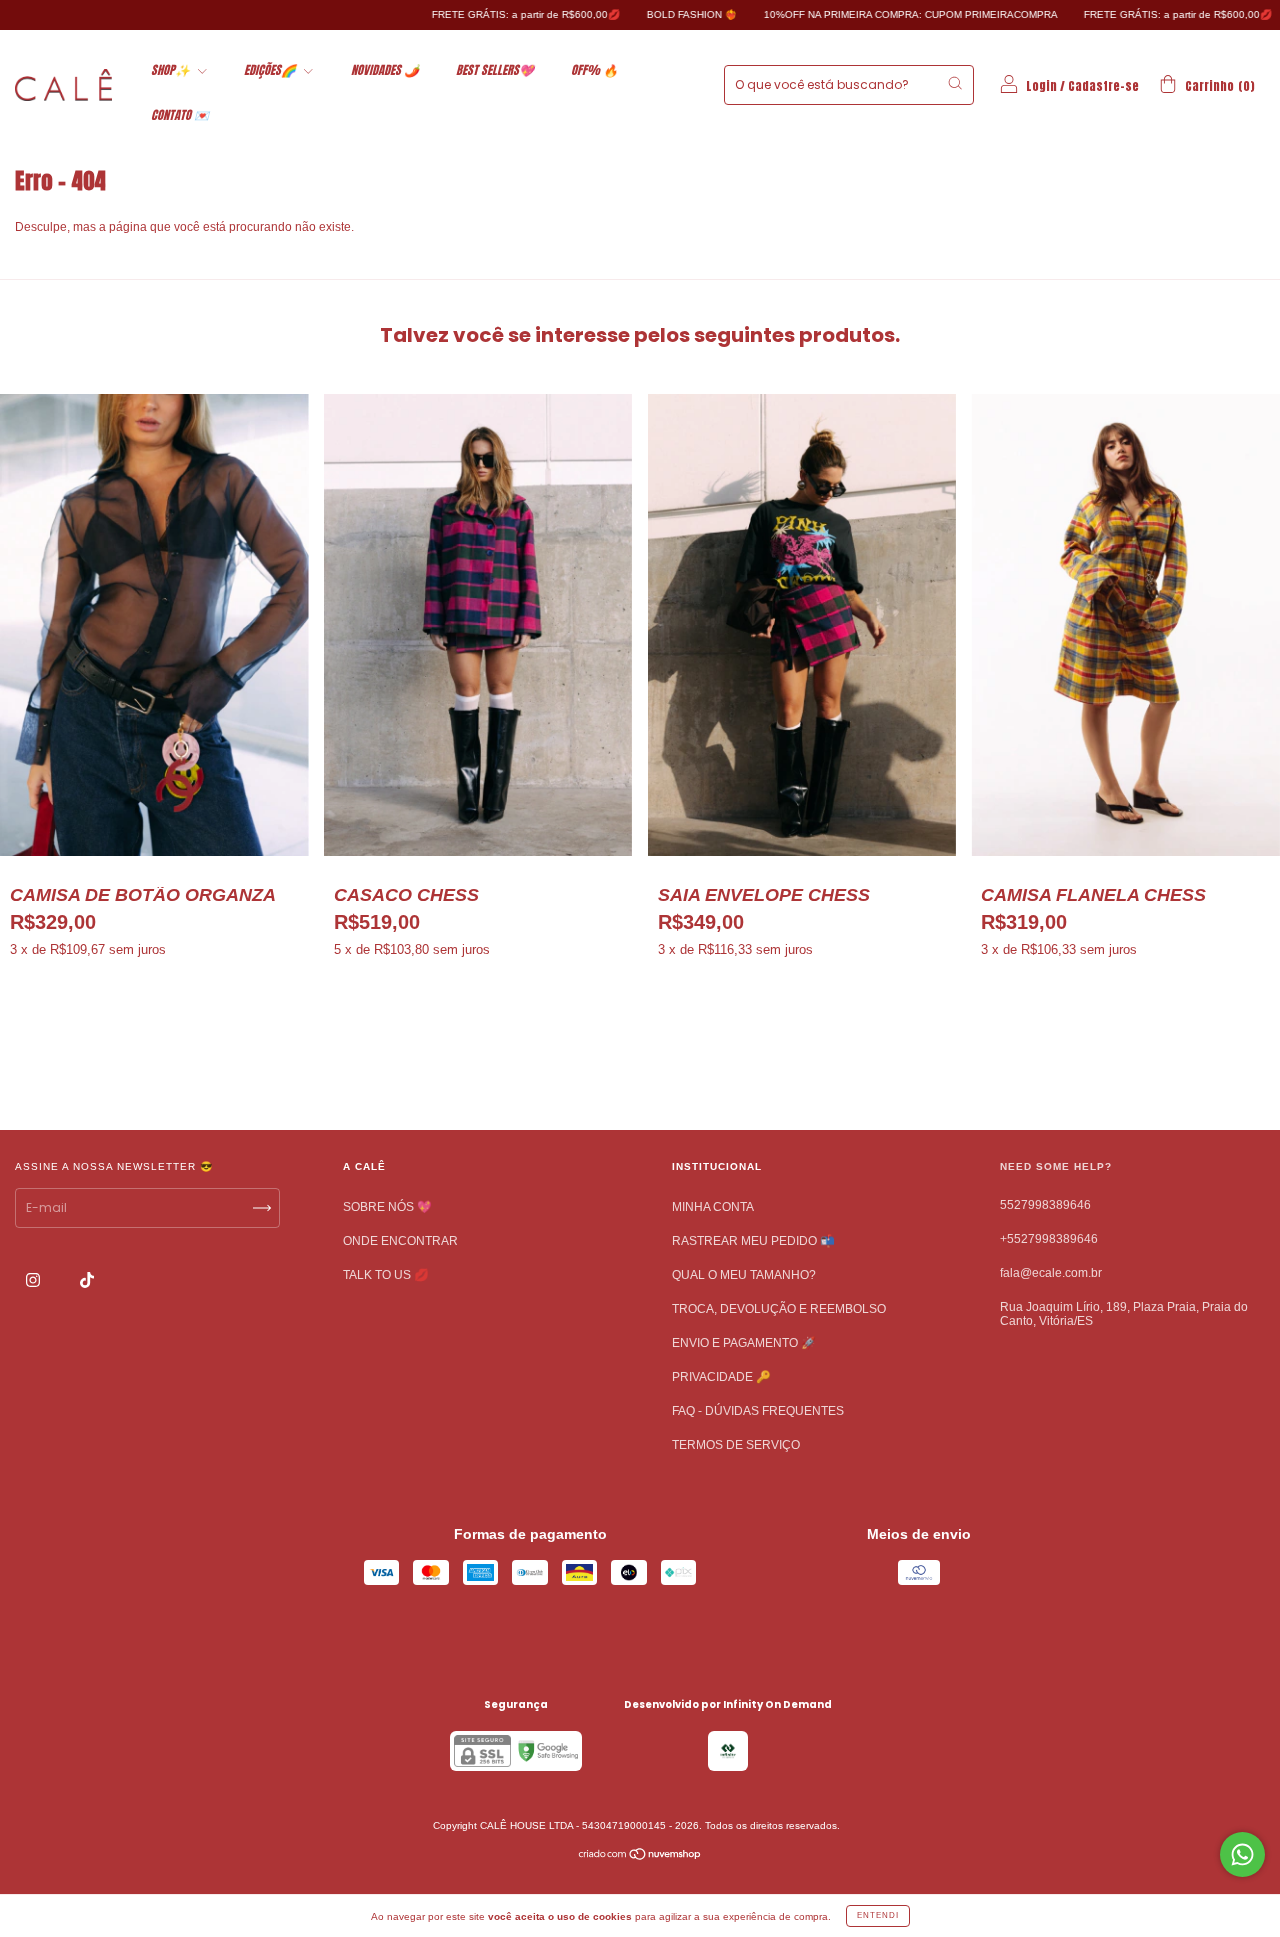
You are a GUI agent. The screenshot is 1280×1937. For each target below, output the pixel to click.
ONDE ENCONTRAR (400, 1241)
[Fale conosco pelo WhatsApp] (1242, 1854)
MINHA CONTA (713, 1207)
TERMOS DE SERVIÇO (736, 1445)
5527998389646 (1045, 1205)
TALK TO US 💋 (386, 1275)
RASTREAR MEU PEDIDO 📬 (753, 1241)
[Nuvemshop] (640, 1857)
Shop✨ (172, 70)
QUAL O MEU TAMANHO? (744, 1275)
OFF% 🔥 (594, 70)
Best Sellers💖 (495, 70)
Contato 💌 (180, 115)
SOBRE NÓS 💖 (387, 1207)
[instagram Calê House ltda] (34, 1281)
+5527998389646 (1049, 1239)
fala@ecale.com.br (1051, 1273)
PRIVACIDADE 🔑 (721, 1377)
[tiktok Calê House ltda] (87, 1281)
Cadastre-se (1103, 86)
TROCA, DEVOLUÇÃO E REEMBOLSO (779, 1309)
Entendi (878, 1915)
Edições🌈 (271, 70)
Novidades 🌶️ (385, 70)
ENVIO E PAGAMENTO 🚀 (744, 1343)
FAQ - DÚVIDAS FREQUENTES (758, 1411)
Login (1041, 86)
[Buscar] (955, 83)
